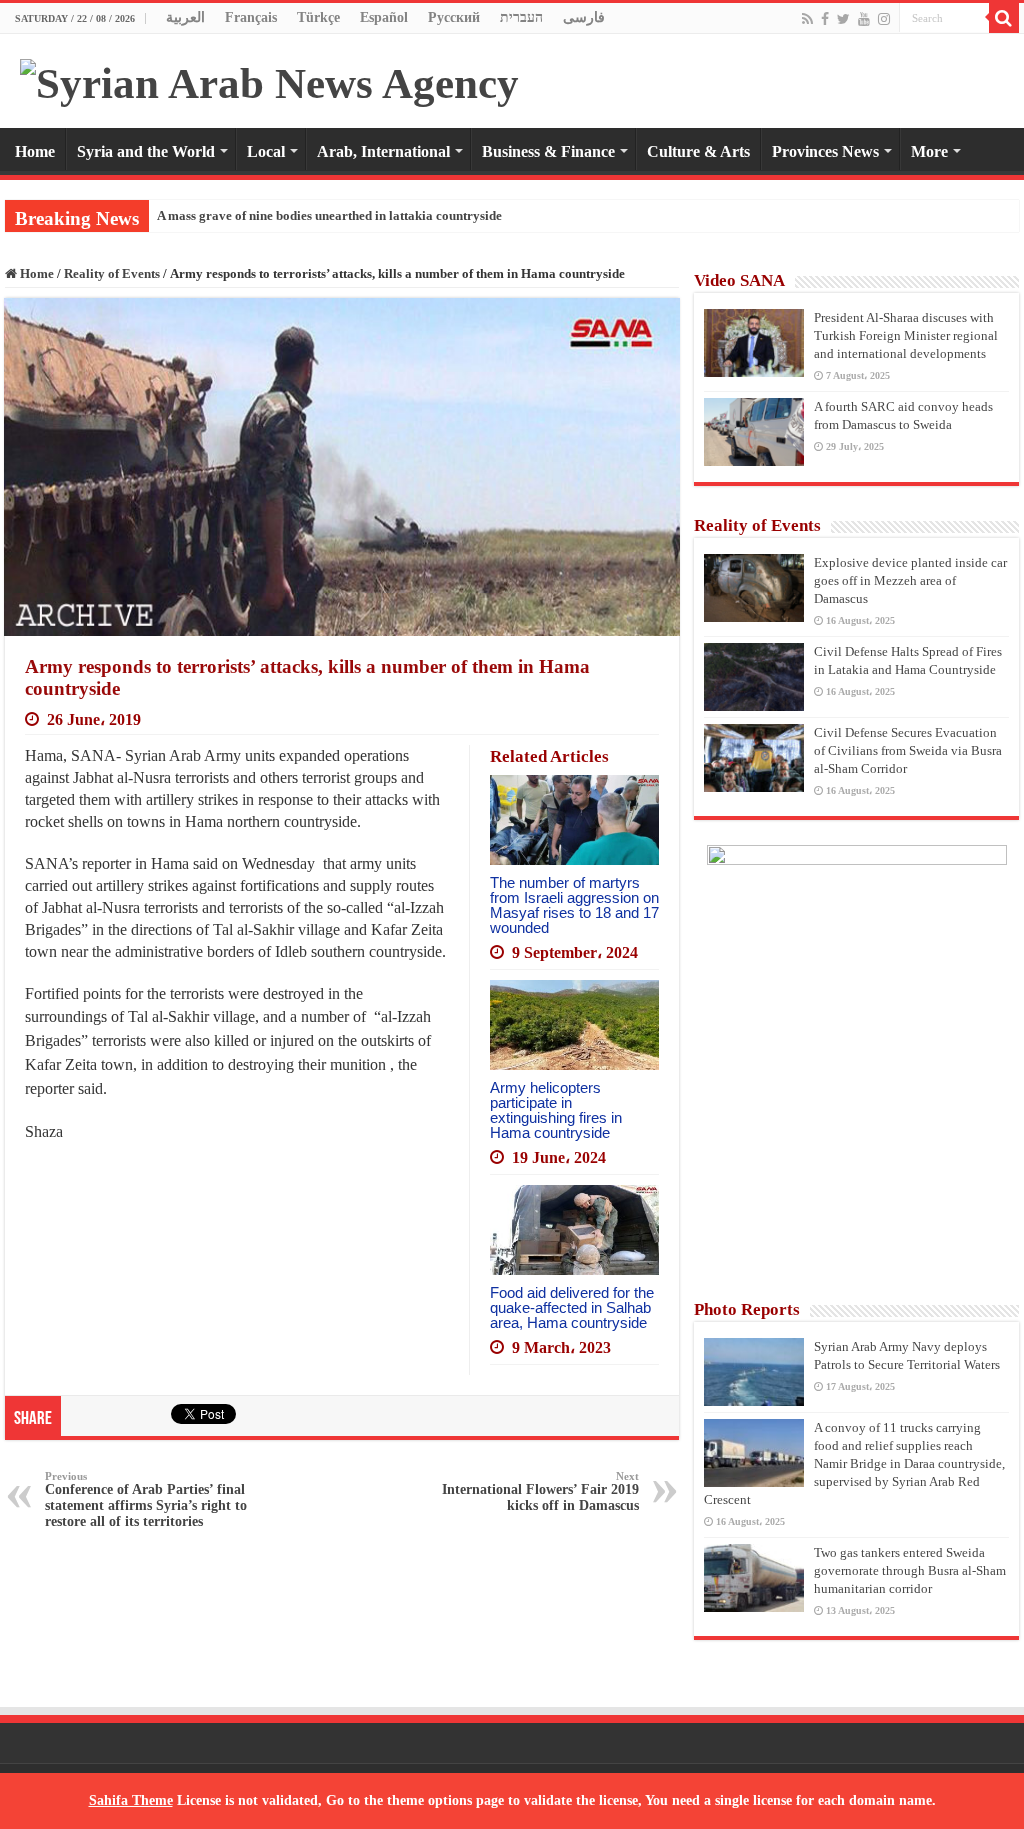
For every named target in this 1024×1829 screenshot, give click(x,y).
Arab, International (383, 151)
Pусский (454, 17)
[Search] (1004, 18)
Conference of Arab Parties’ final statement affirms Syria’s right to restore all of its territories (146, 1499)
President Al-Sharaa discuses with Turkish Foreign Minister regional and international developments (906, 335)
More (929, 151)
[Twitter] (843, 19)
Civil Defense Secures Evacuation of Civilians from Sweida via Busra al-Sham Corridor (908, 750)
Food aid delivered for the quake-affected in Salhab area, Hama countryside (572, 1307)
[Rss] (807, 19)
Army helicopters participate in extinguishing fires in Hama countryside (556, 1110)
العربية (185, 17)
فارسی (584, 17)
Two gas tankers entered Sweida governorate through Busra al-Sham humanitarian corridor (910, 1570)
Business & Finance (548, 151)
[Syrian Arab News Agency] (269, 78)
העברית (521, 17)
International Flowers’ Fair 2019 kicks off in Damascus (540, 1491)
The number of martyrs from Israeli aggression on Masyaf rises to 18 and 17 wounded (574, 905)
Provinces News (825, 151)
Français (251, 17)
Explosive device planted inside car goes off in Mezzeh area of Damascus (910, 580)
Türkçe (318, 17)
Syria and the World (146, 151)
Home (35, 151)
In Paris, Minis (198, 215)
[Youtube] (864, 19)
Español (384, 17)
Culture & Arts (698, 151)
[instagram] (884, 19)
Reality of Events (112, 273)
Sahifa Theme (131, 1800)
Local (266, 151)
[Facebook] (825, 19)
